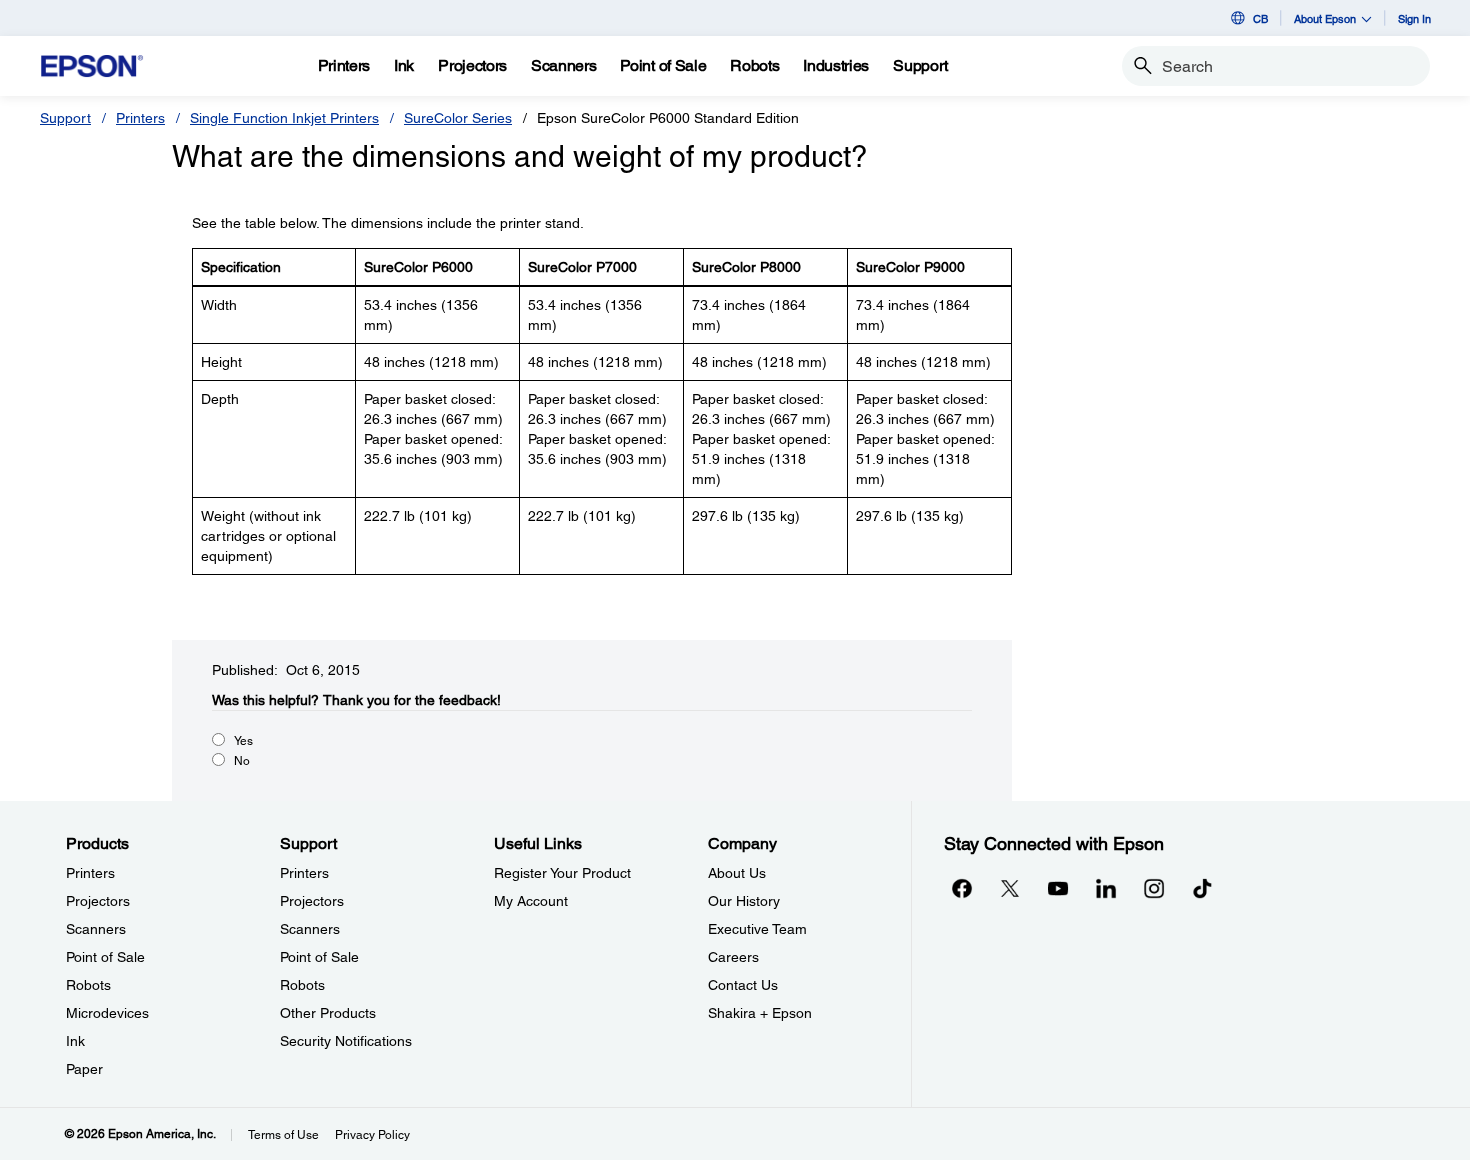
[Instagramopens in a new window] (1154, 888)
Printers (140, 118)
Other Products (328, 1013)
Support (65, 118)
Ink (75, 1041)
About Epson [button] (1325, 18)
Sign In (1414, 18)
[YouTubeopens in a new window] (1058, 888)
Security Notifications (346, 1041)
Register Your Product (562, 873)
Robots (88, 985)
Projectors (98, 901)
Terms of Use (283, 1135)
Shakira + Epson (760, 1013)
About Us (737, 873)
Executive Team (757, 929)
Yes (243, 741)
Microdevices (107, 1013)
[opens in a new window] (1202, 888)
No (242, 761)
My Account (531, 901)
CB (1260, 18)
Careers (733, 957)
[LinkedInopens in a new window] (1106, 888)
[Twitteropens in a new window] (1010, 888)
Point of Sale (105, 957)
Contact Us (743, 985)
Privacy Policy (372, 1135)
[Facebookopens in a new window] (962, 888)
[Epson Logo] (92, 66)
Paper (84, 1069)
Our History (744, 901)
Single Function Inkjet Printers (284, 118)
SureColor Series (458, 118)
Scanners (96, 929)
